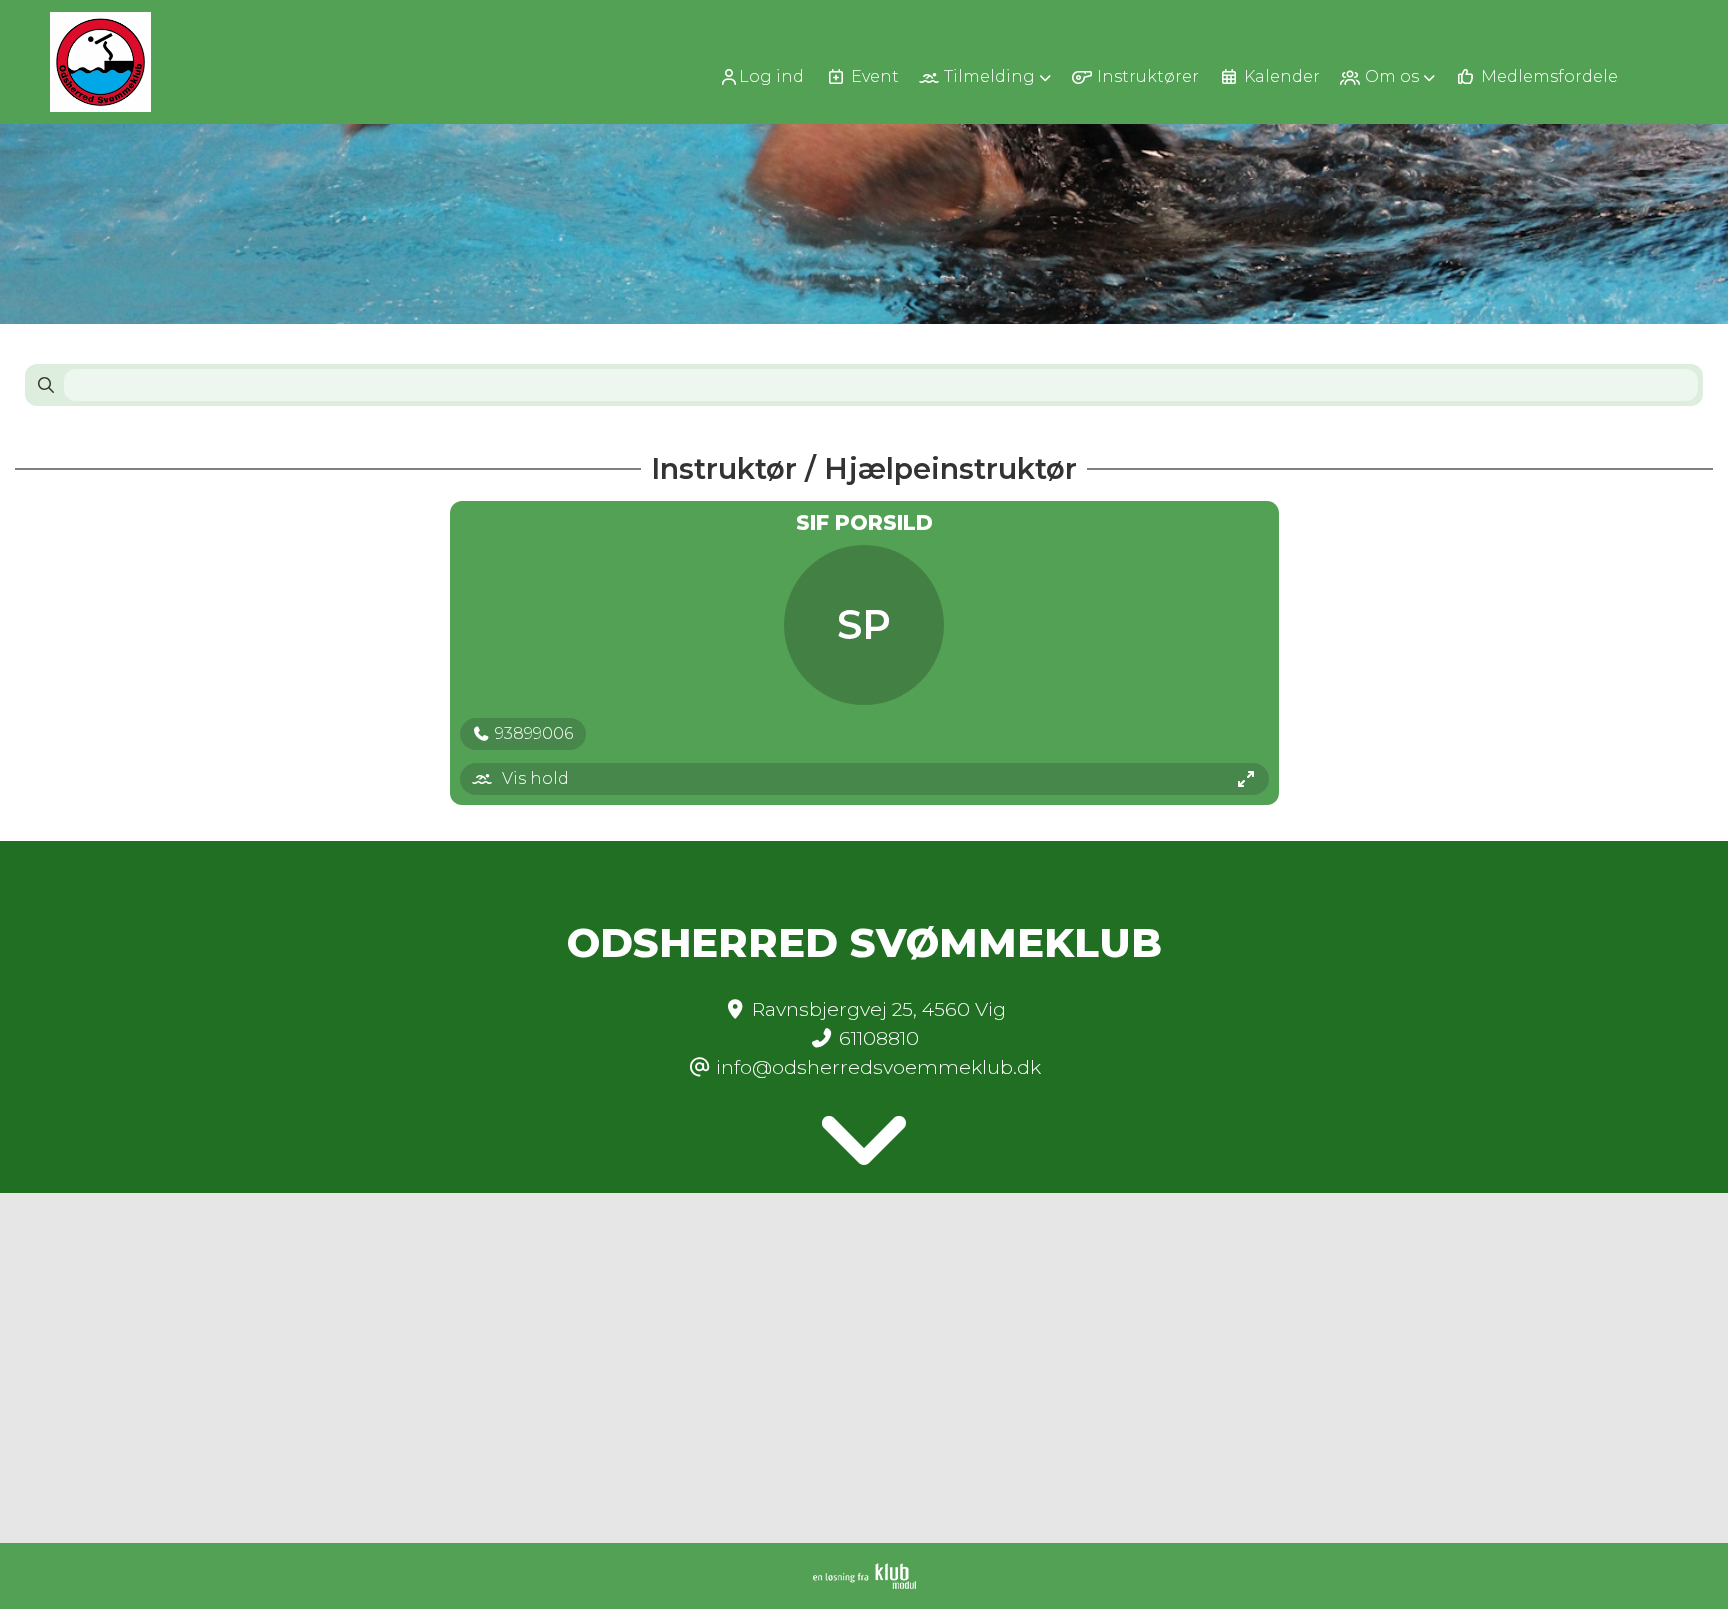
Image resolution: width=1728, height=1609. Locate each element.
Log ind (771, 76)
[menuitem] (768, 76)
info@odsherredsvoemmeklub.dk (878, 1067)
